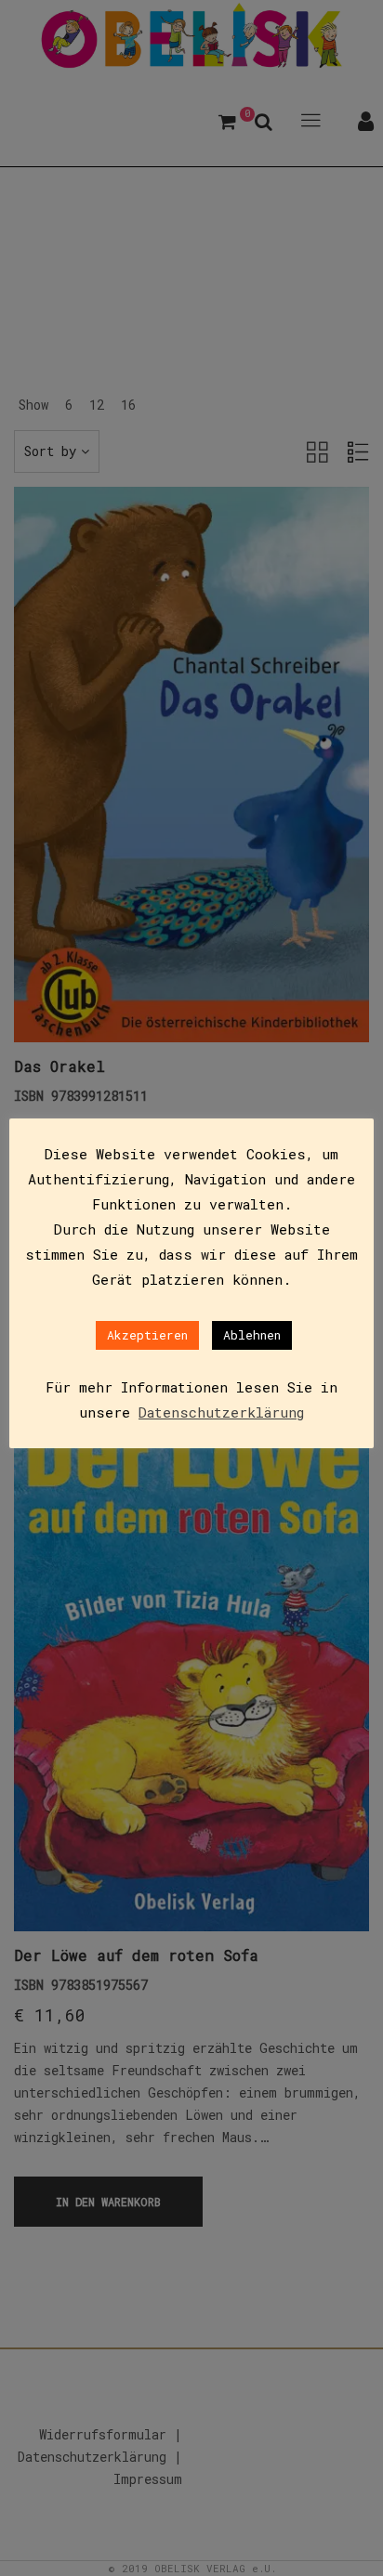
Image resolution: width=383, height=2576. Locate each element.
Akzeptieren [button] (147, 1335)
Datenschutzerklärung (221, 1412)
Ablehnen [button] (252, 1335)
